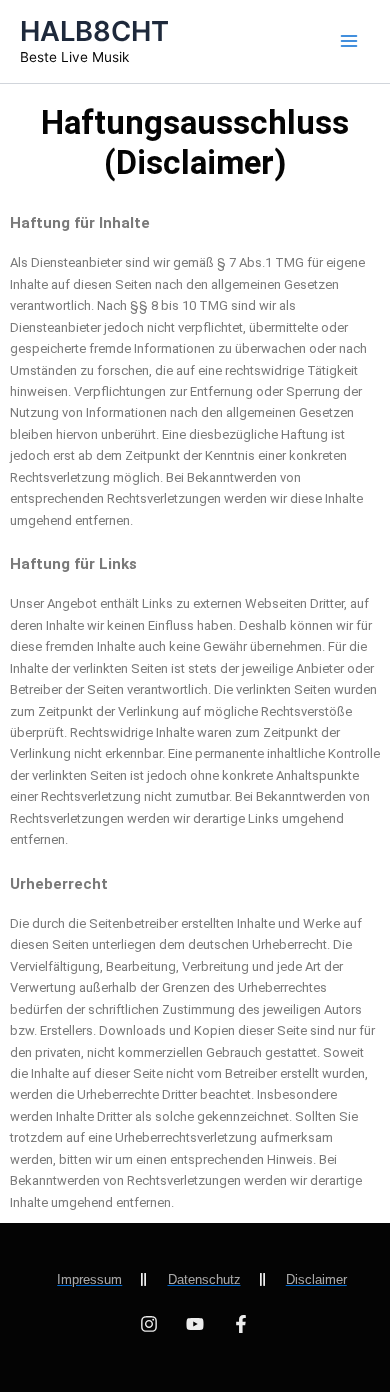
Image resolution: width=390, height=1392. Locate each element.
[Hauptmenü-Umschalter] (349, 41)
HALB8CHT (94, 31)
